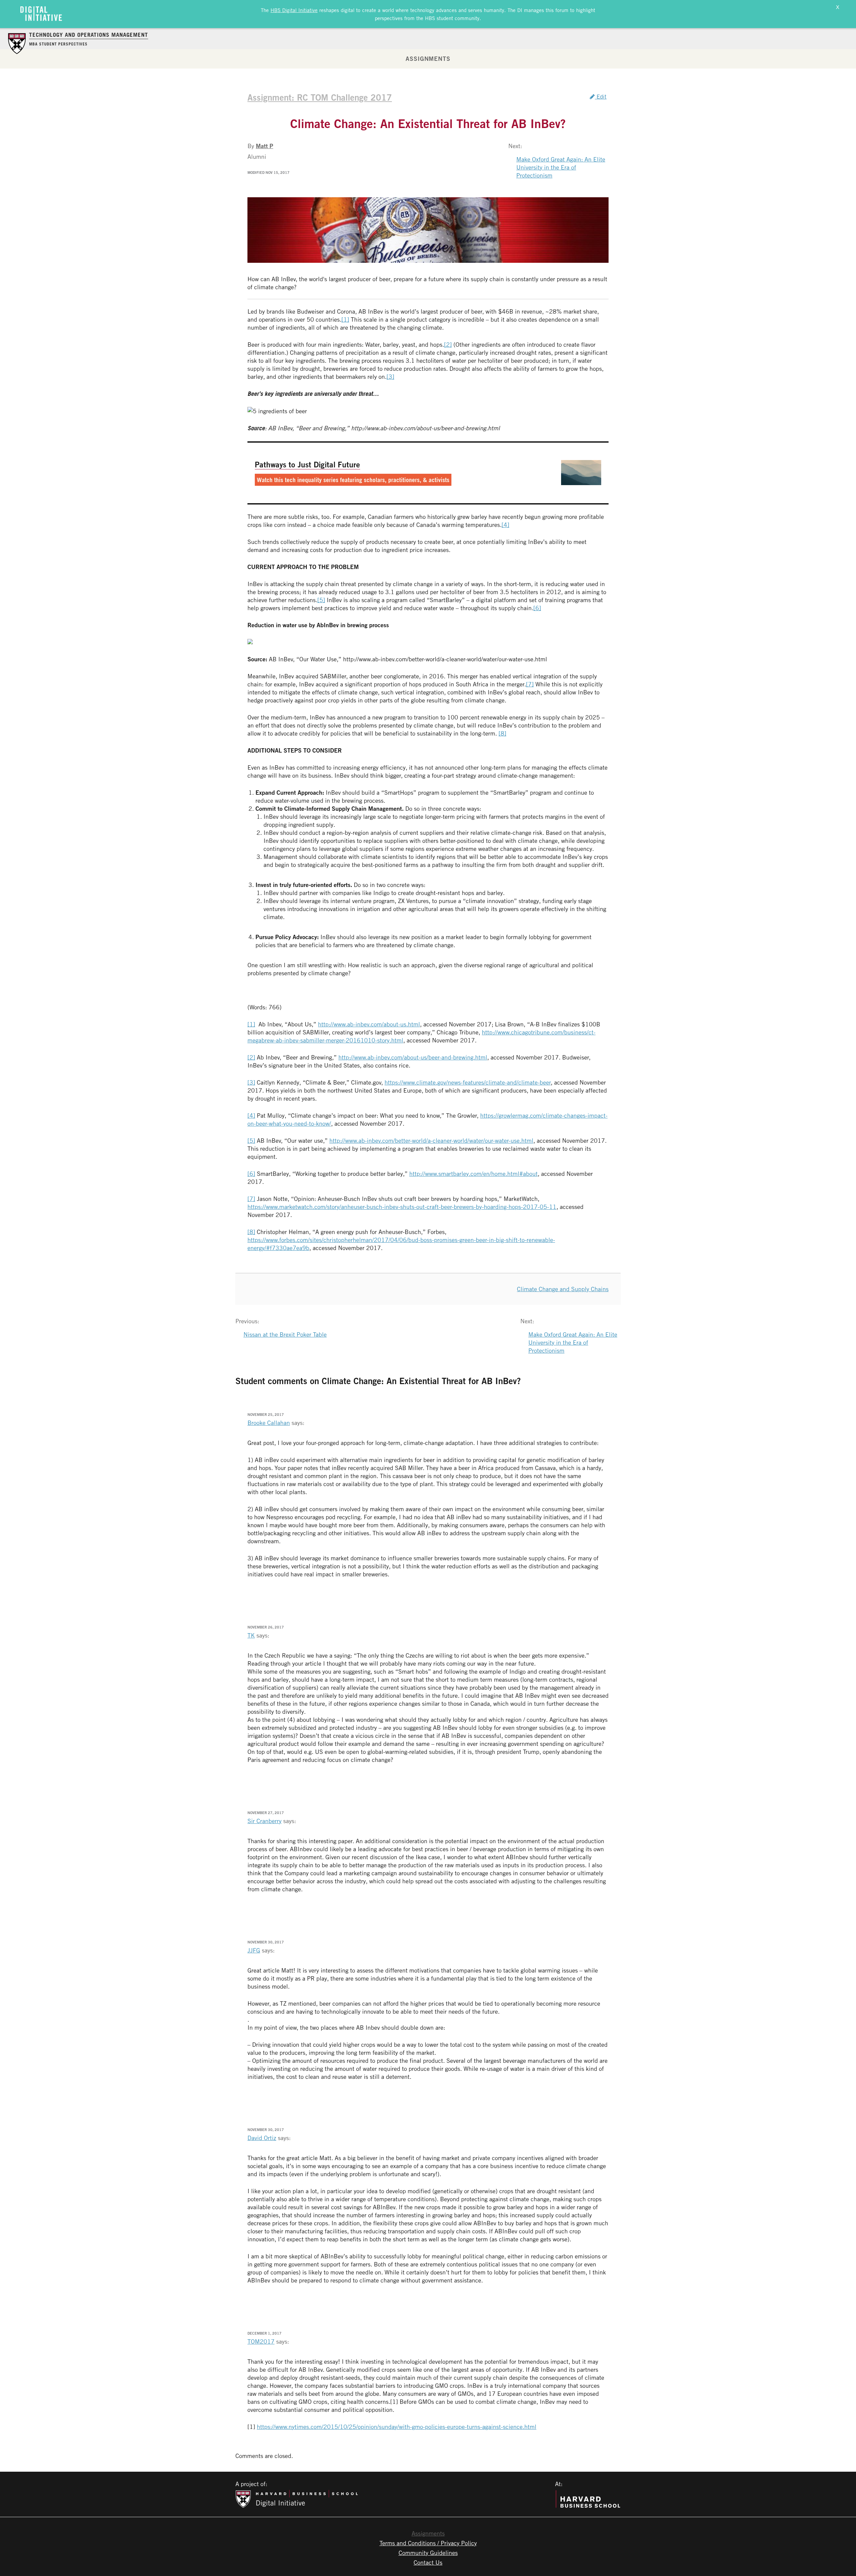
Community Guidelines (428, 2553)
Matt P (264, 146)
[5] (321, 600)
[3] (390, 376)
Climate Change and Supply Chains (563, 1289)
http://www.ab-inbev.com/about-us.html (369, 1024)
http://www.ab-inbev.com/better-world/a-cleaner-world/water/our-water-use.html (431, 1140)
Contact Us (428, 2562)
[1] (345, 319)
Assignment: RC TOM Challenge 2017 (320, 97)
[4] (505, 525)
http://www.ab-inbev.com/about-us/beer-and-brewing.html (413, 1057)
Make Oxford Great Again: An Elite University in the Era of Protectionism (561, 167)
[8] (502, 733)
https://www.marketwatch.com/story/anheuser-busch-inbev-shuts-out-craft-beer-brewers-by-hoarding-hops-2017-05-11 (402, 1207)
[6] (537, 608)
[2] (448, 344)
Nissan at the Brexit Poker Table (285, 1334)
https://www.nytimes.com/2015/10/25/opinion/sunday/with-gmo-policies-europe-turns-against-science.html (397, 2427)
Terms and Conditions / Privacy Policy (428, 2543)
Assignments (428, 59)
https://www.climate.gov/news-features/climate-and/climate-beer (468, 1082)
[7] (530, 684)
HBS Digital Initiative (294, 10)
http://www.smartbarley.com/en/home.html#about (473, 1173)
